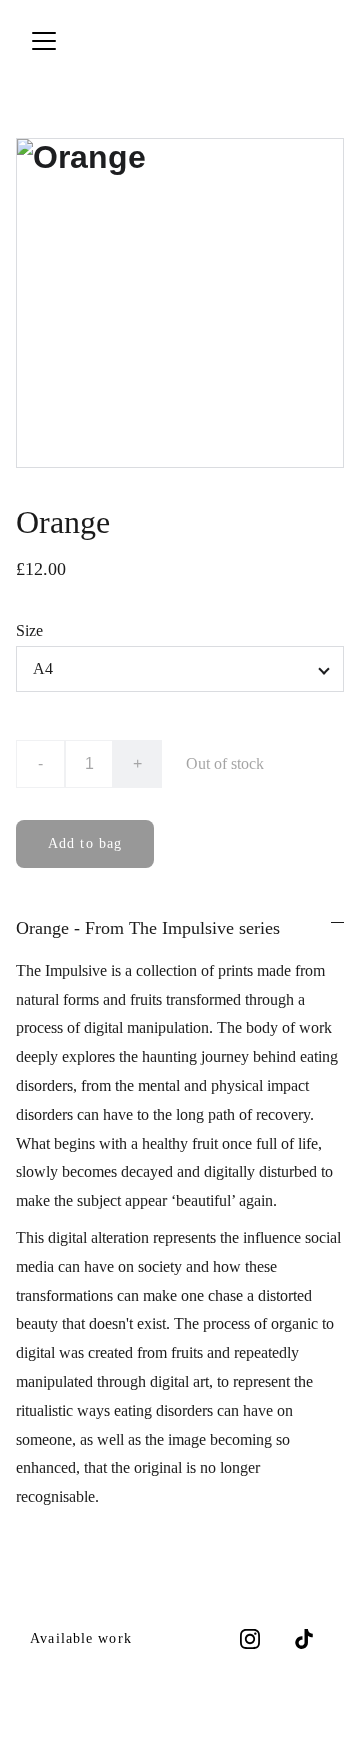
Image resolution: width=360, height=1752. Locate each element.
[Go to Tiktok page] (304, 1639)
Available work (81, 1638)
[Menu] (44, 41)
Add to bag (85, 843)
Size (29, 630)
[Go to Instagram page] (250, 1639)
